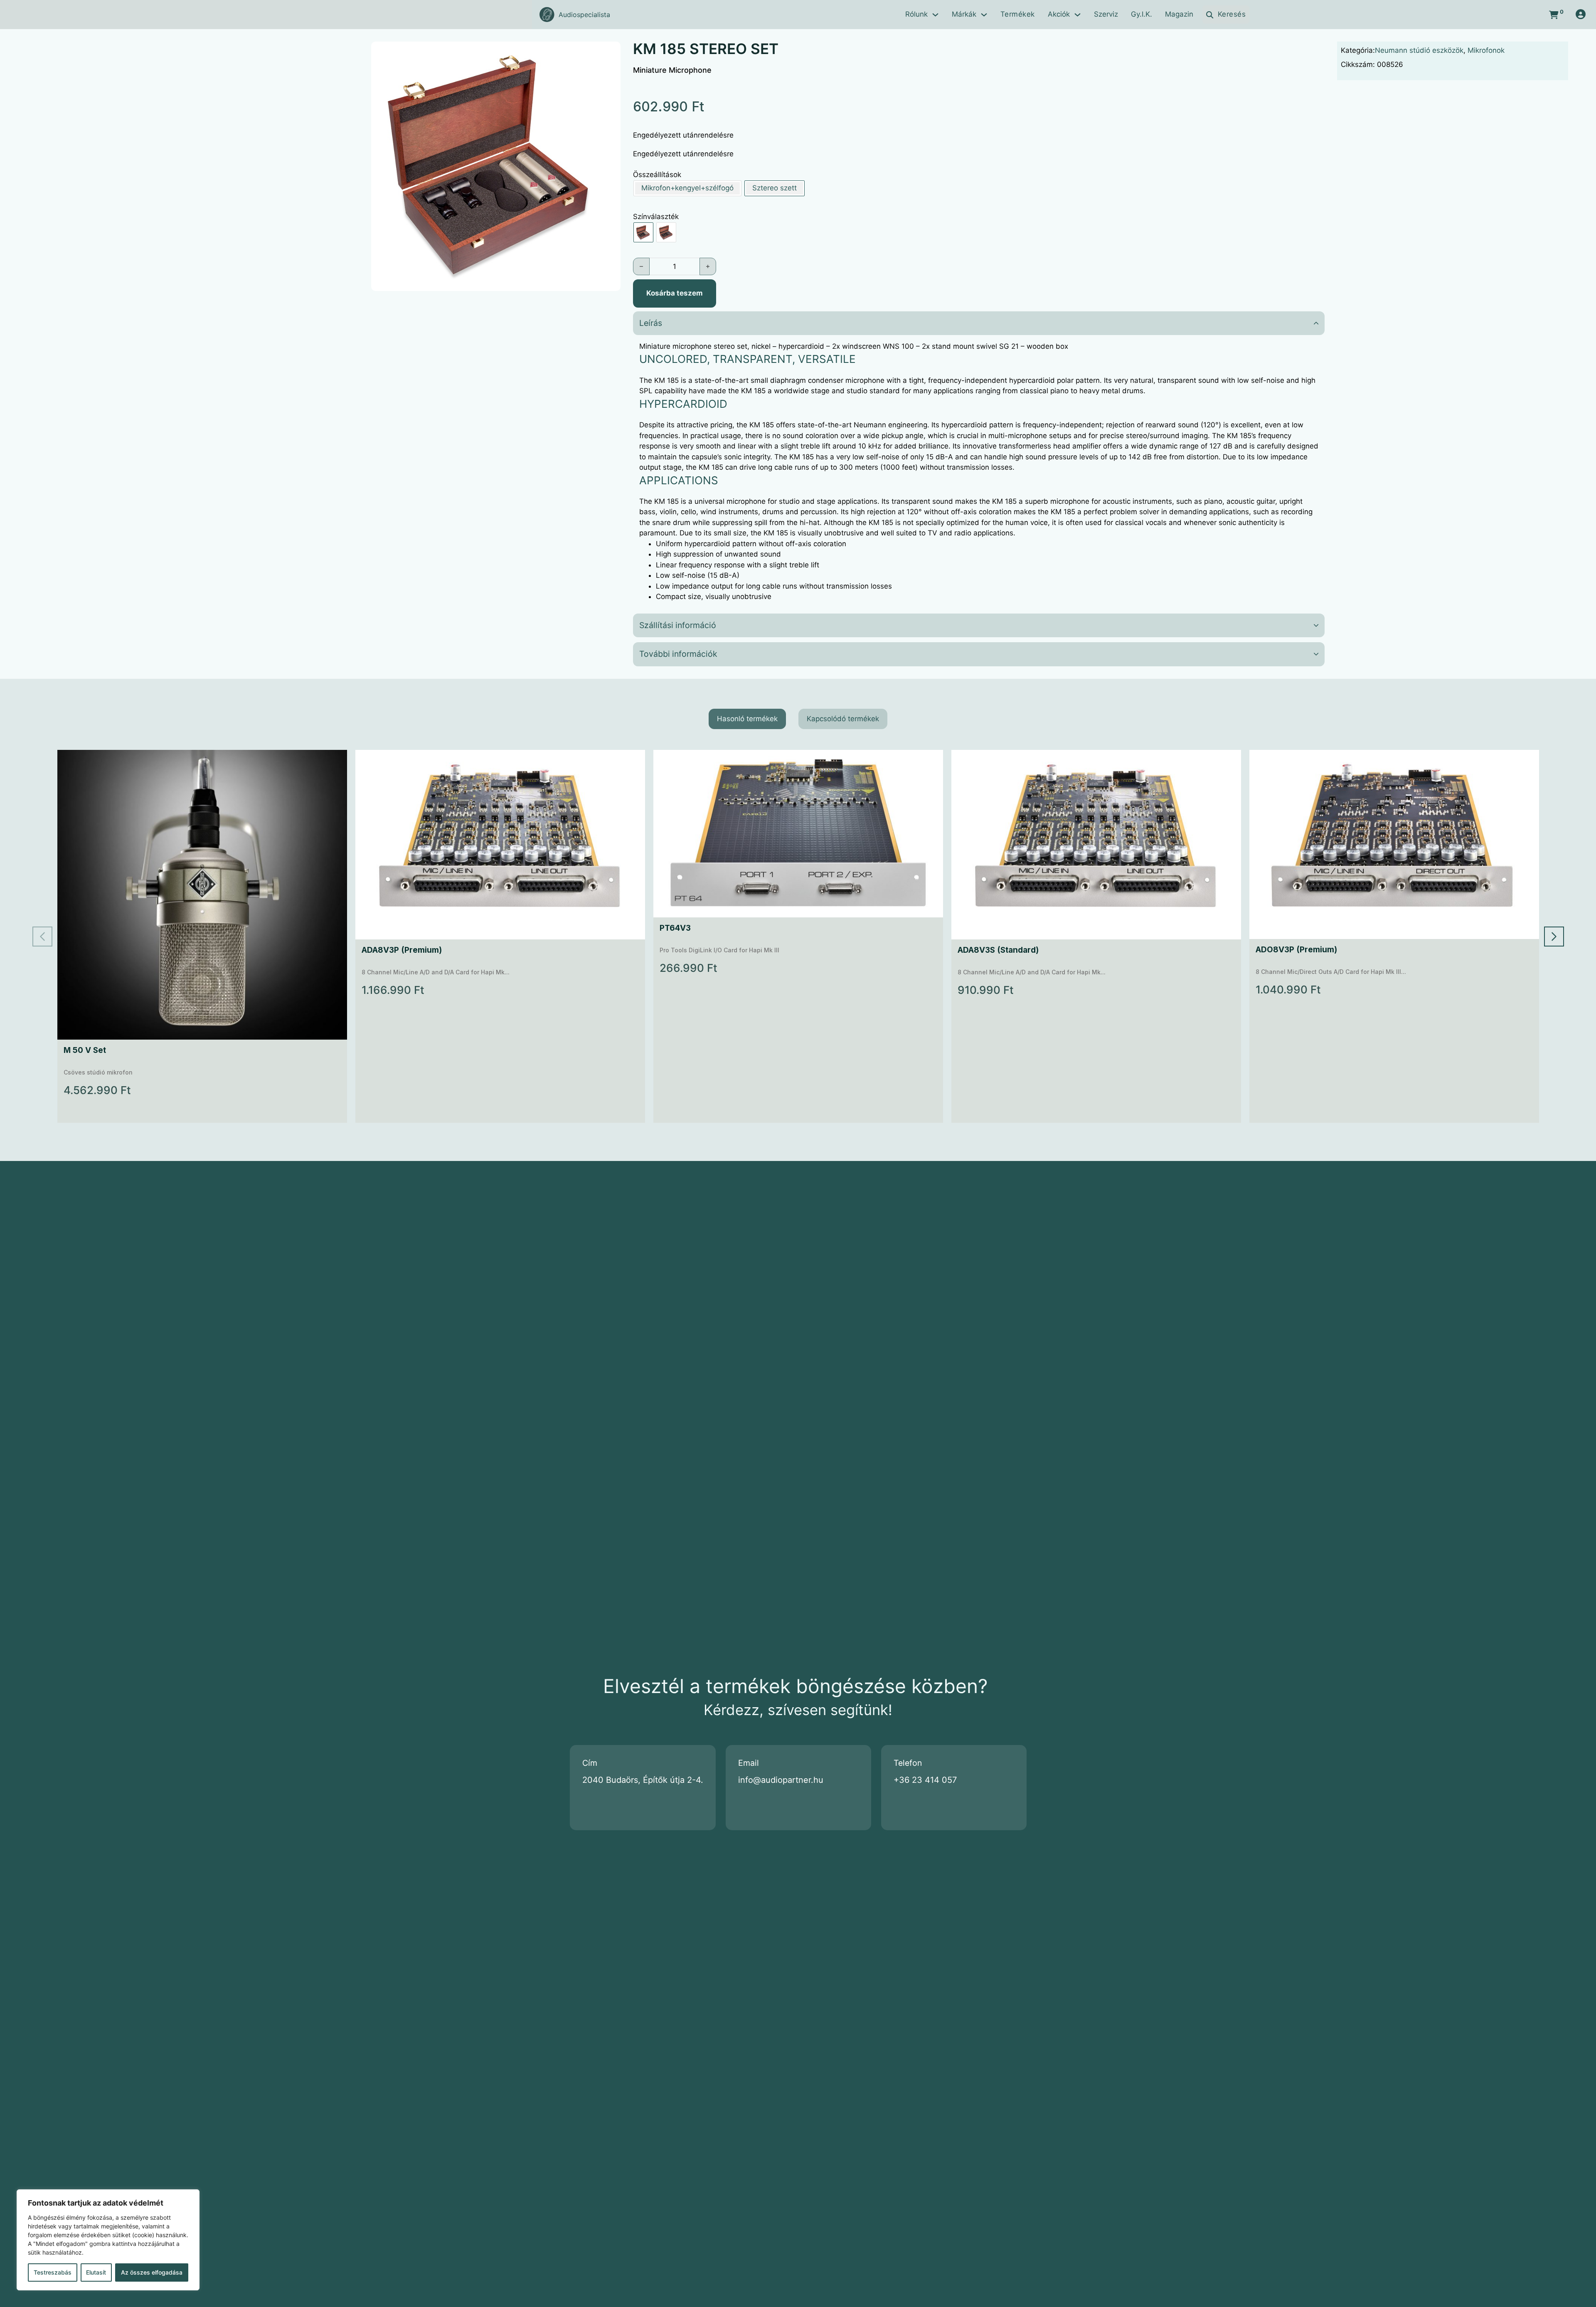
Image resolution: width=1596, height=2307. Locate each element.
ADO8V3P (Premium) (1296, 950)
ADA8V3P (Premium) (402, 950)
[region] (108, 2240)
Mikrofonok (1486, 50)
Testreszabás (53, 2272)
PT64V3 (675, 928)
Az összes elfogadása (152, 2272)
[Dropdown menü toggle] (935, 15)
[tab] (747, 719)
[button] (609, 53)
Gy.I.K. (1142, 14)
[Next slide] (1554, 937)
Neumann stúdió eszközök (1419, 50)
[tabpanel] (798, 936)
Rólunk (916, 14)
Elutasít (96, 2272)
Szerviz (1106, 14)
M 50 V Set (85, 1050)
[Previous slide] (42, 937)
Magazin (1179, 14)
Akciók (1059, 14)
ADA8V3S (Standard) (998, 950)
